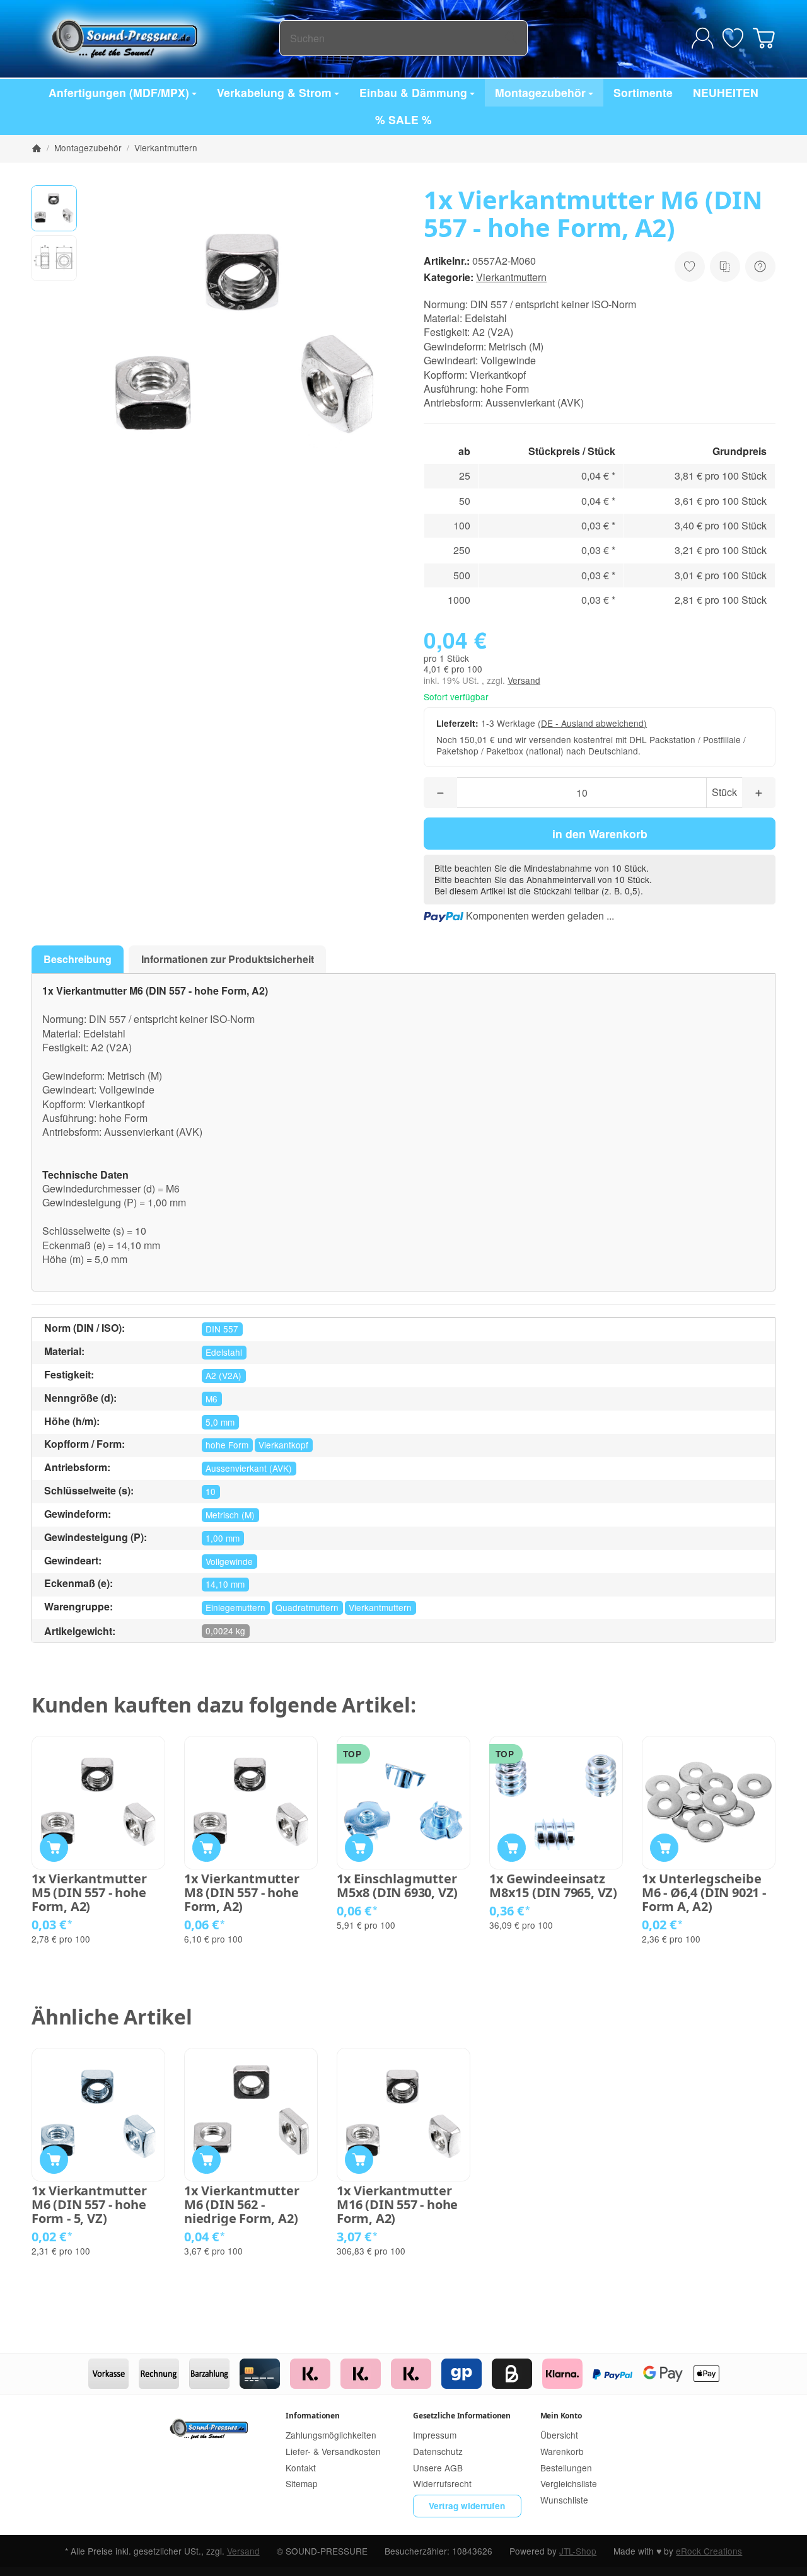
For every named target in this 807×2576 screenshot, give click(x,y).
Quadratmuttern (307, 1607)
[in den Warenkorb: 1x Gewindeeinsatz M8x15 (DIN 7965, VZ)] (512, 1848)
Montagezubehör (540, 92)
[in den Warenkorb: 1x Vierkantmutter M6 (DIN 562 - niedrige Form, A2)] (206, 2160)
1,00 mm (223, 1538)
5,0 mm (220, 1422)
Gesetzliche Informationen (462, 2416)
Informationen (312, 2416)
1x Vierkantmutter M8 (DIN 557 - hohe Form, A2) (242, 1893)
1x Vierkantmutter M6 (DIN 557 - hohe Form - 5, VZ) (89, 2205)
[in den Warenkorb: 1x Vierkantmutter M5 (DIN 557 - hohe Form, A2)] (54, 1848)
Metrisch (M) (230, 1515)
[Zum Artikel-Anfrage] (733, 38)
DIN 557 (222, 1329)
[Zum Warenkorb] (764, 38)
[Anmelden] (703, 38)
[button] (54, 208)
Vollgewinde (229, 1561)
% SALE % (403, 119)
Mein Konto (561, 2416)
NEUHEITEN (726, 92)
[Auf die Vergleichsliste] (725, 267)
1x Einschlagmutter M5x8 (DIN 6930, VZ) (397, 1886)
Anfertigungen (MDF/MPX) (119, 92)
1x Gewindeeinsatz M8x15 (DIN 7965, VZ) (553, 1886)
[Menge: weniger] (440, 793)
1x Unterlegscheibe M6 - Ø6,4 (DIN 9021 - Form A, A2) (704, 1893)
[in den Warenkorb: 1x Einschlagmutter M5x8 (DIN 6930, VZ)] (359, 1848)
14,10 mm (225, 1584)
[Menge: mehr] (759, 793)
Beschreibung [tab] (78, 959)
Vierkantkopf (283, 1445)
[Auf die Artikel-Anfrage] (690, 267)
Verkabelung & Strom (274, 92)
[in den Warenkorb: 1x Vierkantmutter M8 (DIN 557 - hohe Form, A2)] (206, 1848)
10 (211, 1491)
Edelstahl (224, 1352)
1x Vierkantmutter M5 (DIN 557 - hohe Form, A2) (89, 1893)
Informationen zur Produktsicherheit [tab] (228, 959)
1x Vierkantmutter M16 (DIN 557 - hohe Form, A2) (397, 2205)
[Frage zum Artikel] (760, 267)
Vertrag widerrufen (467, 2506)
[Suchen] (511, 38)
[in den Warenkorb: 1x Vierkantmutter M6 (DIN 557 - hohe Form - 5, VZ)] (54, 2160)
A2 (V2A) (224, 1375)
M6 (212, 1399)
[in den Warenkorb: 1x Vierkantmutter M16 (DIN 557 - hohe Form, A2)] (359, 2160)
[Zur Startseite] (155, 38)
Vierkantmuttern (511, 277)
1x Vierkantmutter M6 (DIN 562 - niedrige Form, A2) (242, 2205)
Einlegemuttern (235, 1607)
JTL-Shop (578, 2551)
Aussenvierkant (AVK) (249, 1468)
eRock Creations (709, 2551)
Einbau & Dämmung (413, 92)
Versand (524, 680)
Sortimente (643, 92)
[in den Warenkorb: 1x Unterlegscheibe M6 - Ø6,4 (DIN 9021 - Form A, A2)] (664, 1848)
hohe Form (227, 1445)
